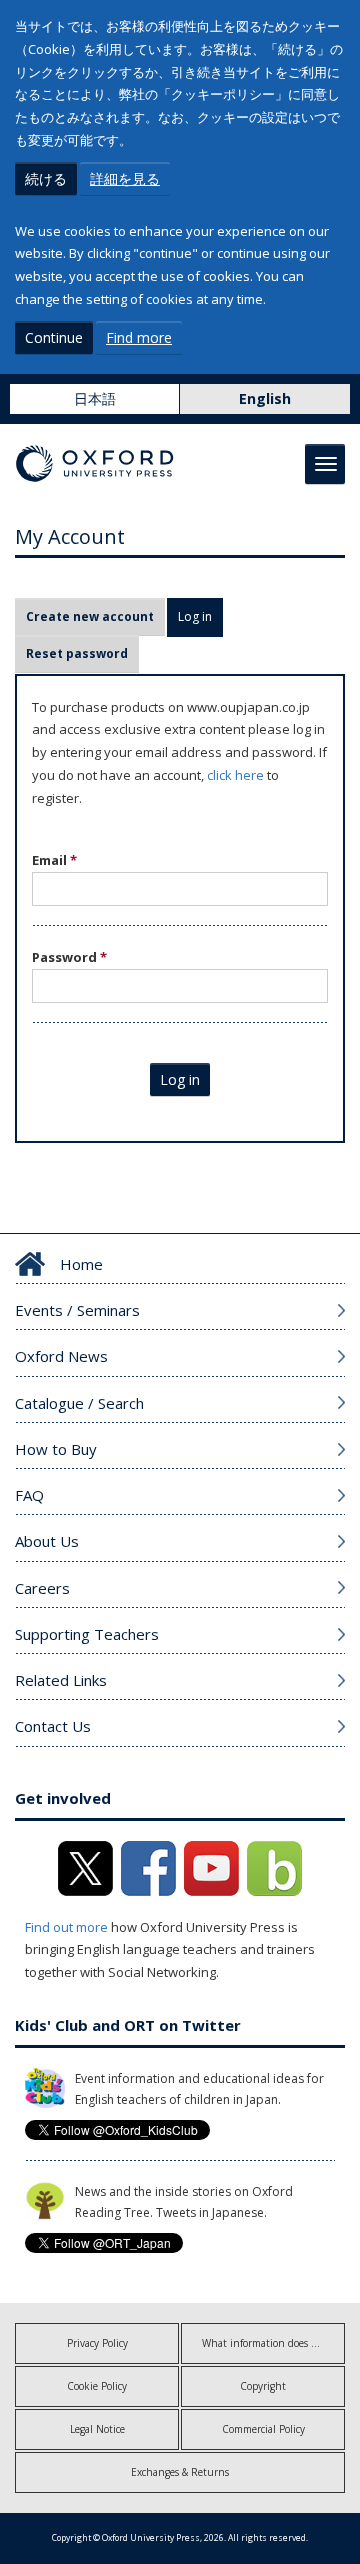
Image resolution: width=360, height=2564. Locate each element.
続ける (46, 178)
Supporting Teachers (87, 1634)
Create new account (90, 616)
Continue (54, 337)
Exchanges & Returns (180, 2472)
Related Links (61, 1680)
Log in (200, 616)
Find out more (66, 1927)
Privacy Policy (97, 2343)
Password (69, 957)
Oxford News (61, 1356)
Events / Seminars (77, 1310)
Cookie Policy (97, 2386)
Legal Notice (97, 2429)
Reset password (77, 653)
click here (235, 775)
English (265, 398)
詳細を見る (125, 178)
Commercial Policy (263, 2429)
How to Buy (56, 1449)
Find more (139, 337)
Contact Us (53, 1726)
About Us (47, 1541)
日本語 (95, 398)
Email (54, 860)
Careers (42, 1588)
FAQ (29, 1495)
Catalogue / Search (79, 1403)
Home (81, 1264)
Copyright (263, 2386)
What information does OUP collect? (273, 2343)
